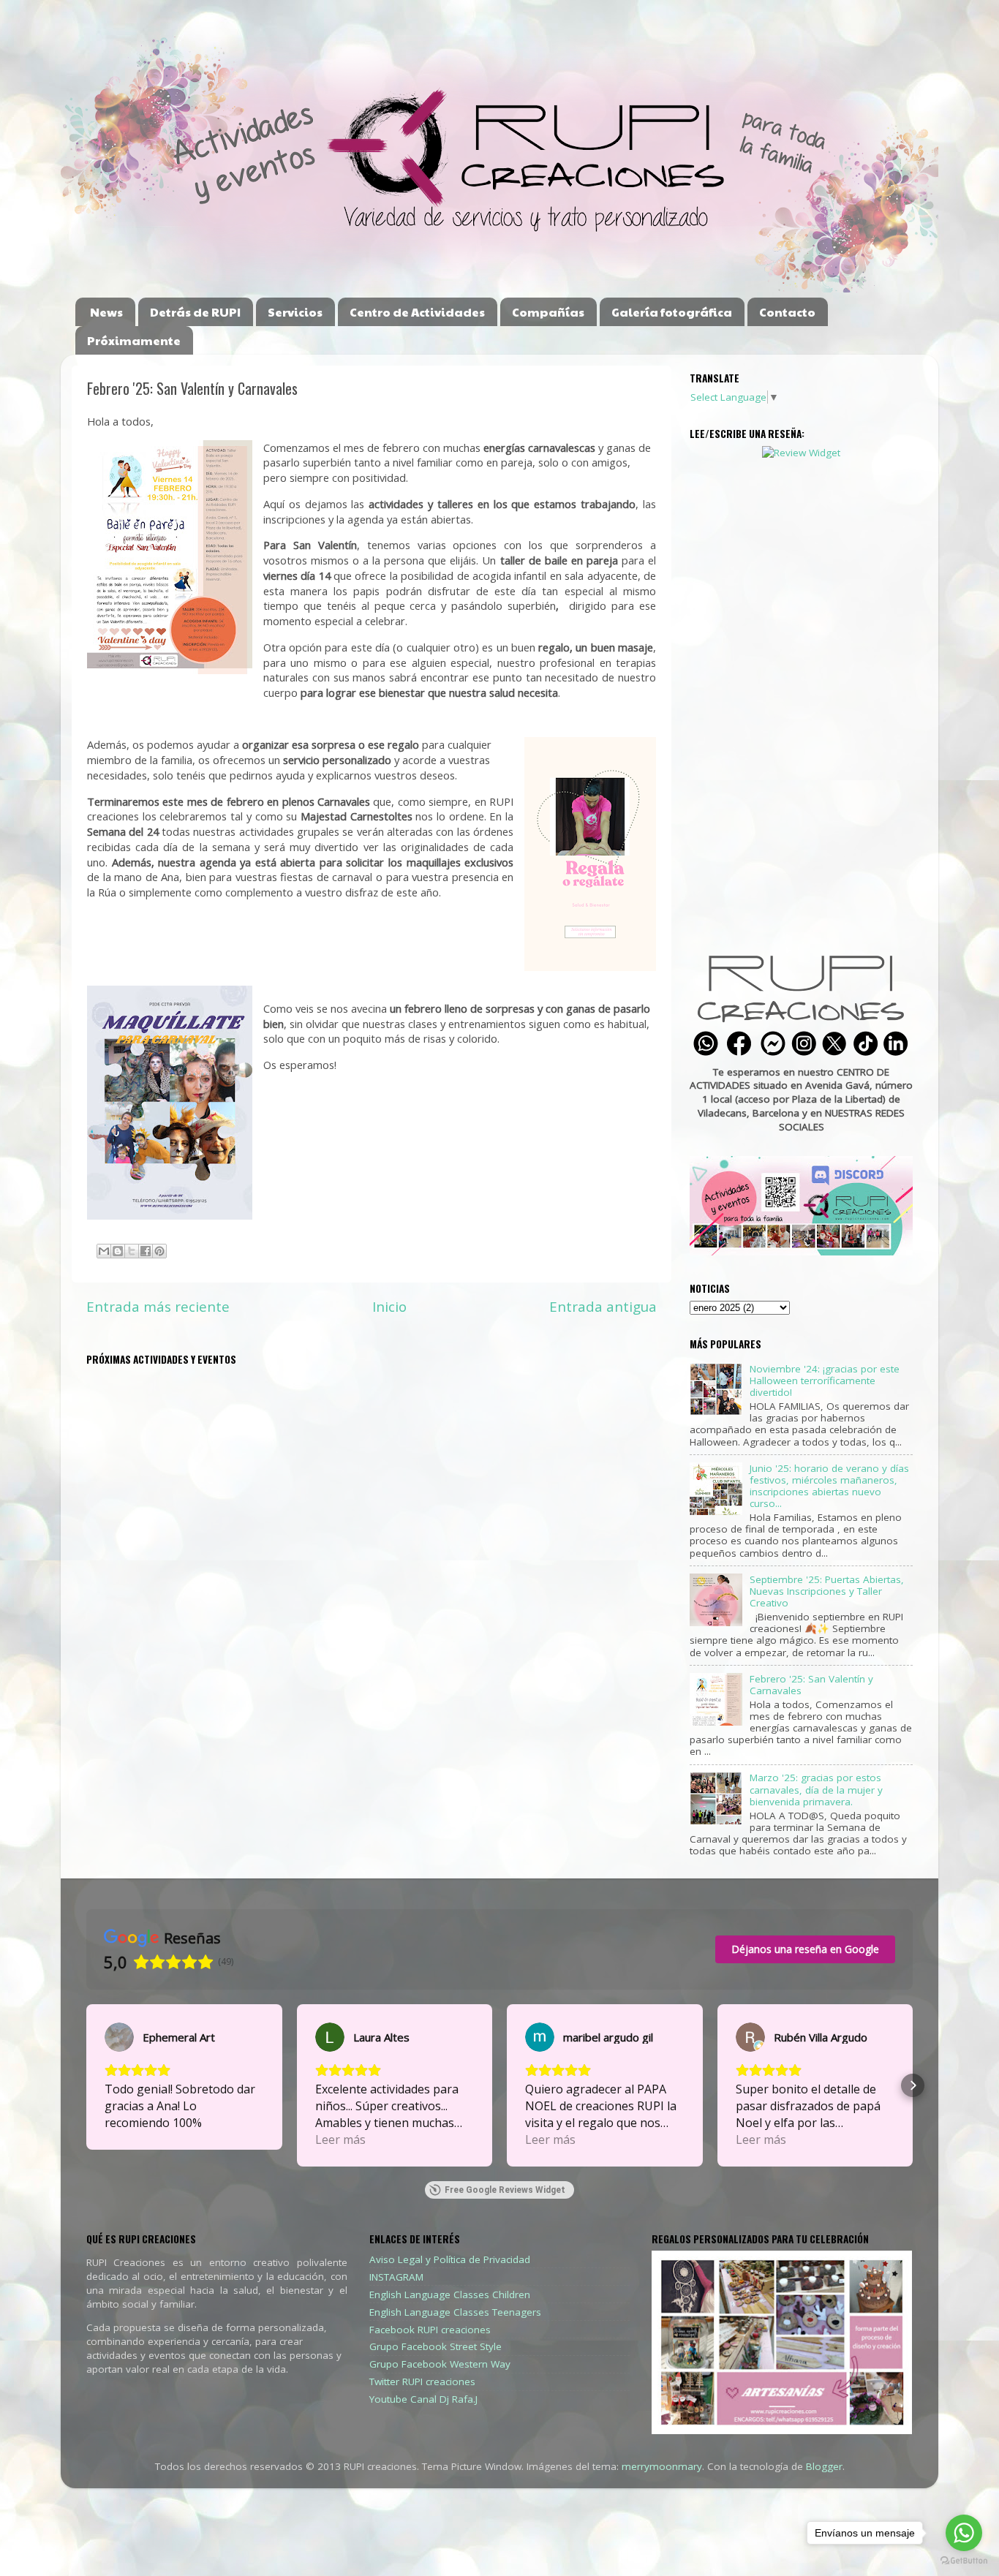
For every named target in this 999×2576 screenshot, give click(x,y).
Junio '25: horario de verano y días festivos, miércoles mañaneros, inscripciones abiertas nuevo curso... (829, 1486)
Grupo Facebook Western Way (440, 2364)
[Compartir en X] (132, 1251)
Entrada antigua (603, 1307)
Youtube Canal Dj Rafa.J (423, 2399)
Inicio (389, 1307)
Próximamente (134, 340)
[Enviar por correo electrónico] (104, 1251)
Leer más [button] (340, 2139)
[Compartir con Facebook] (146, 1251)
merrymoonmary (662, 2466)
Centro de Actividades (417, 312)
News (106, 312)
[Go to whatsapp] (964, 2533)
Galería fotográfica (672, 312)
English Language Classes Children (450, 2294)
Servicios (295, 312)
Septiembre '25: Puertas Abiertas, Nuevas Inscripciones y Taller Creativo (827, 1591)
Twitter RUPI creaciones (422, 2382)
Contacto (787, 312)
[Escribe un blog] (118, 1251)
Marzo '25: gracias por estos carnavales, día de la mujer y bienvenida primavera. (816, 1789)
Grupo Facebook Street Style (436, 2346)
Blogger (824, 2466)
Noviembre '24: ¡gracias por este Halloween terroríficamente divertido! (825, 1380)
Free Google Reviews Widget (505, 2190)
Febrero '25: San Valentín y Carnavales (811, 1685)
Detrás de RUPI (195, 312)
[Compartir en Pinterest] (159, 1251)
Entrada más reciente (158, 1307)
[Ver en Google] (119, 2037)
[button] (86, 2085)
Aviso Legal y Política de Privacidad (450, 2259)
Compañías (548, 312)
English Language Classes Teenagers (455, 2312)
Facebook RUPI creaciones (430, 2330)
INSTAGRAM (396, 2277)
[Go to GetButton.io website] (964, 2561)
